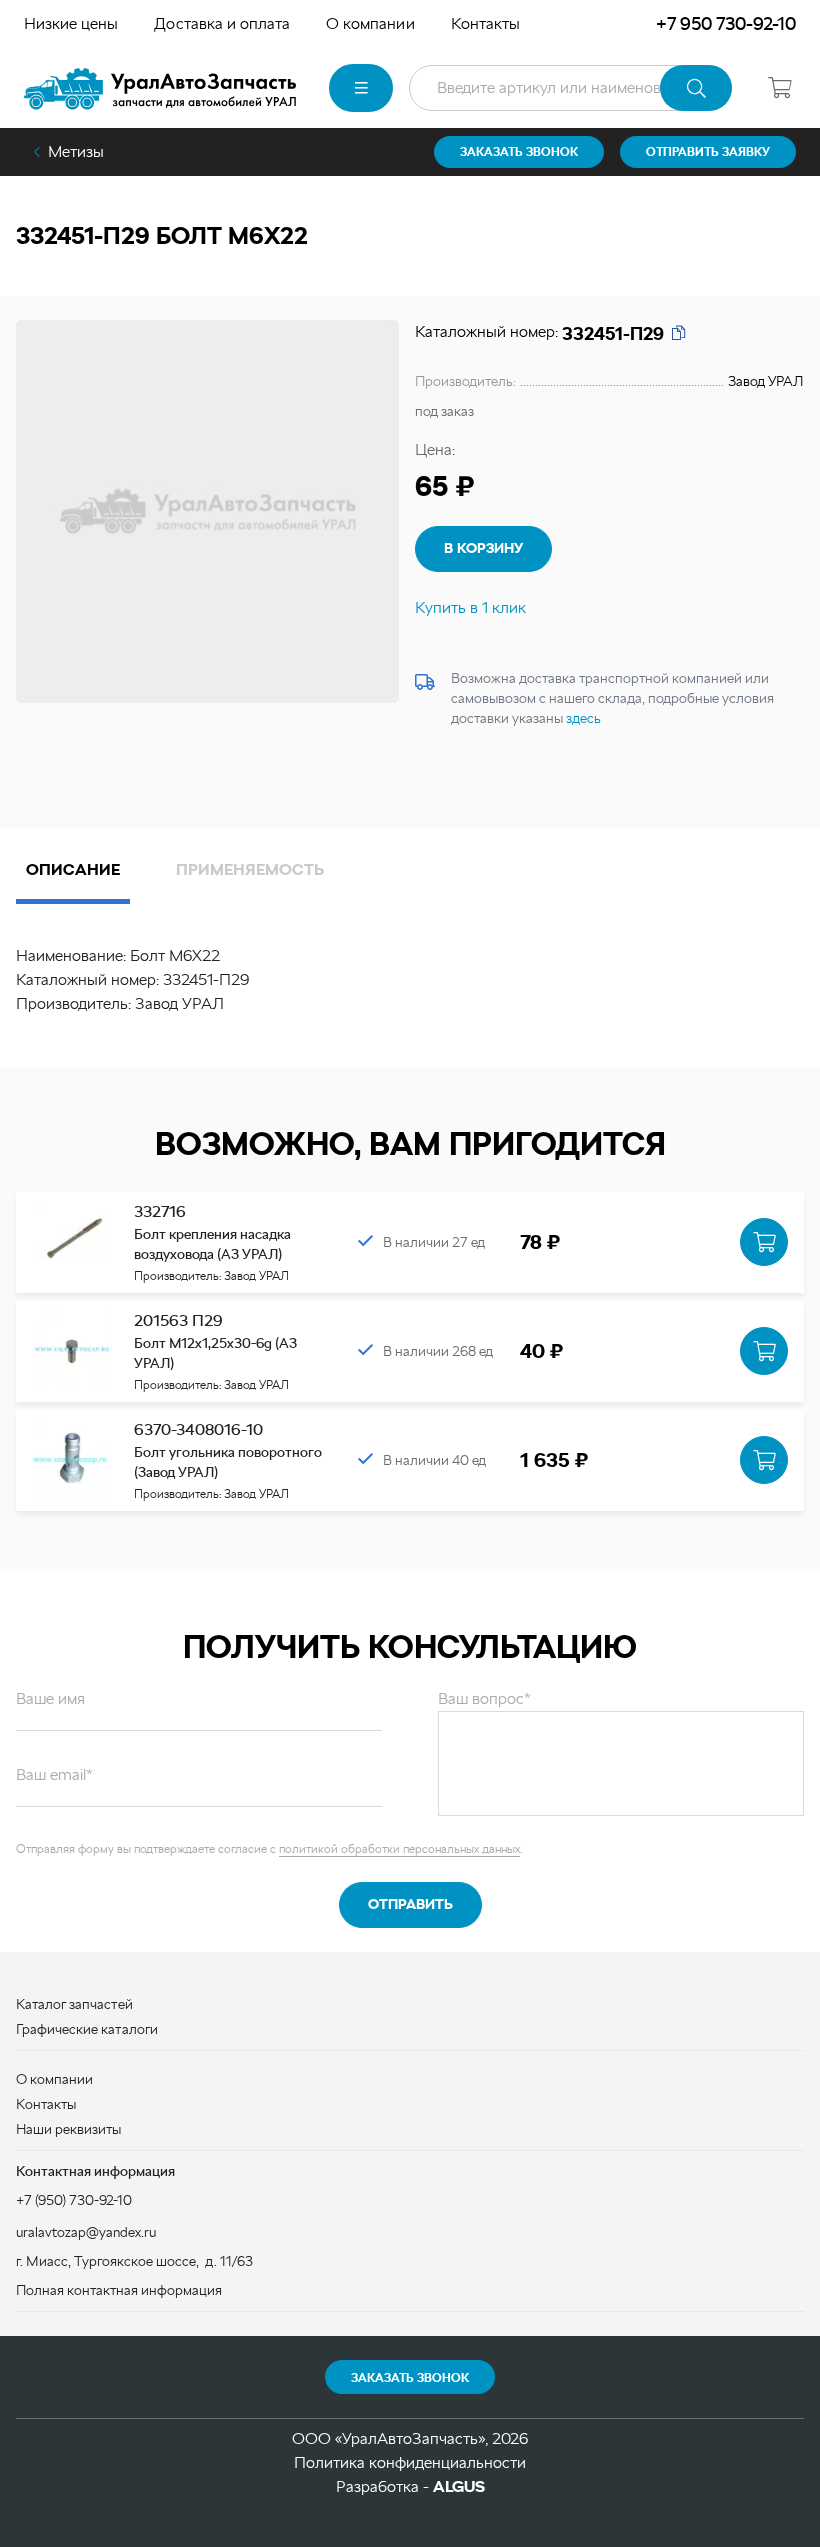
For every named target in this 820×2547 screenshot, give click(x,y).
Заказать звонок (410, 2378)
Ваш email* (54, 1774)
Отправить (410, 1904)
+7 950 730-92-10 (726, 23)
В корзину (483, 548)
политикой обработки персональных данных (399, 1849)
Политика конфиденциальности (410, 2462)
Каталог (361, 88)
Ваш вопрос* (484, 1698)
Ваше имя (50, 1698)
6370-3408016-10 (198, 1429)
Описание (73, 869)
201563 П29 (178, 1320)
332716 (160, 1211)
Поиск (696, 88)
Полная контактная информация (119, 2290)
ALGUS (459, 2486)
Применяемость (250, 869)
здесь (583, 718)
